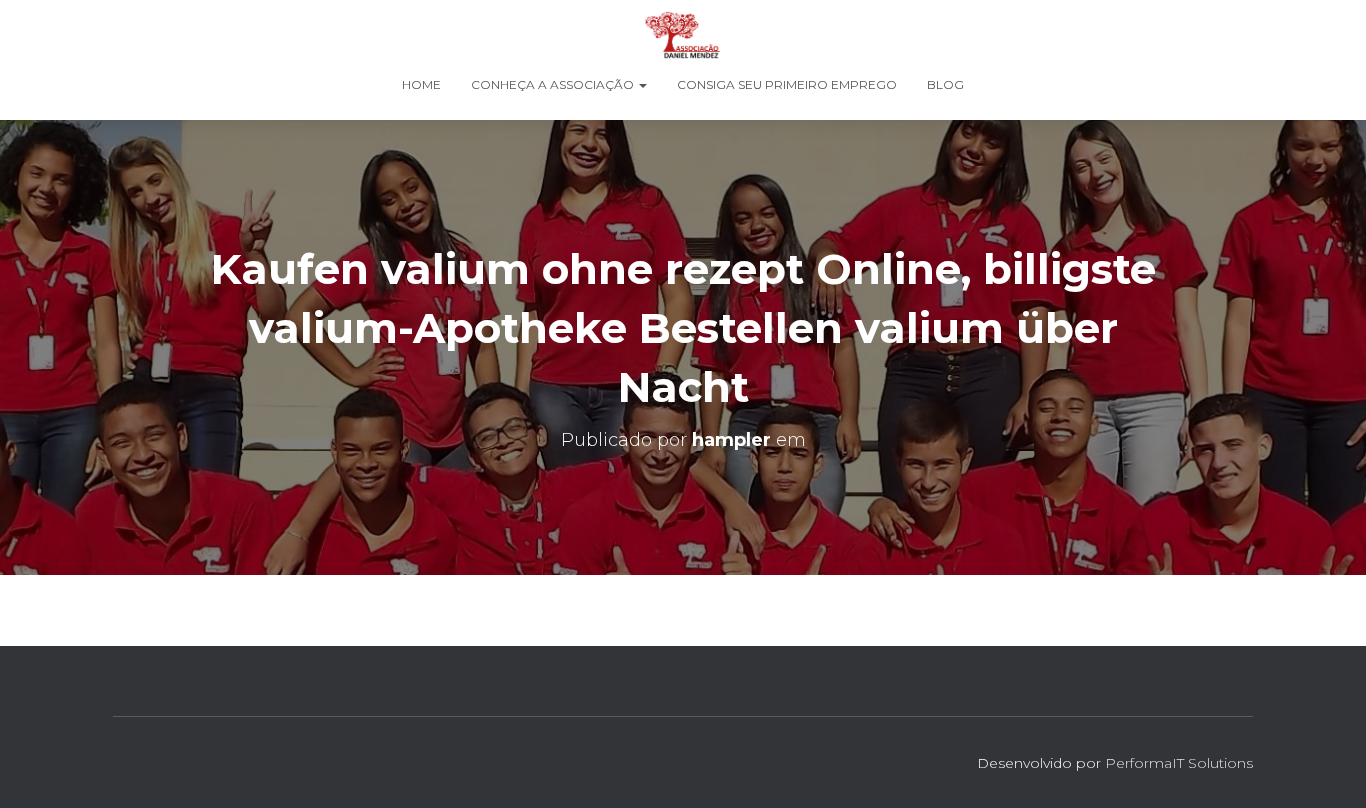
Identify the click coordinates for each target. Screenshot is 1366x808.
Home (421, 84)
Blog (945, 84)
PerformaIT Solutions (1179, 763)
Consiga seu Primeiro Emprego (787, 84)
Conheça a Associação (554, 84)
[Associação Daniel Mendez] (682, 35)
